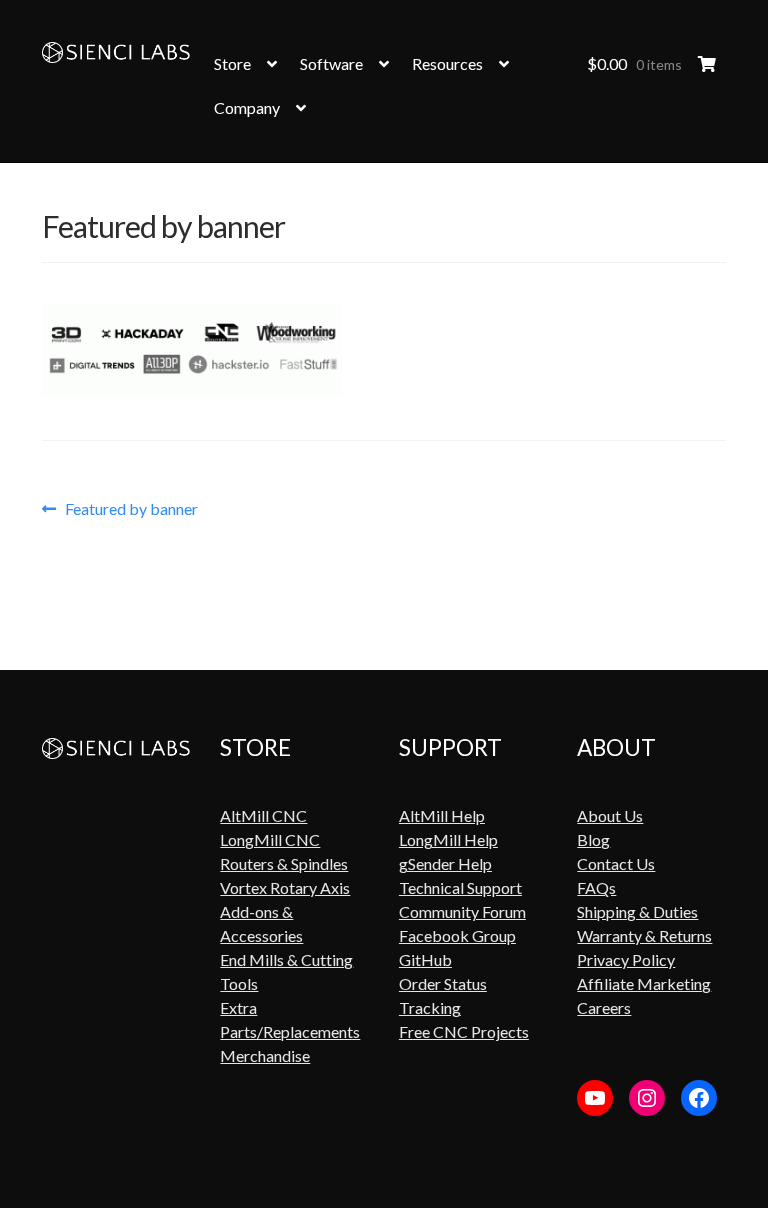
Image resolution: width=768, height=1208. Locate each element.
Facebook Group (457, 935)
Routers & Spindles (284, 863)
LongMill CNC (270, 839)
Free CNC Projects (464, 1031)
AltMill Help (442, 815)
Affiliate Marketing (644, 983)
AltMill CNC (263, 815)
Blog (593, 839)
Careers (604, 1007)
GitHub (425, 959)
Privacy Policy (626, 959)
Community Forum (462, 911)
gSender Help (445, 863)
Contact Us (616, 863)
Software (331, 63)
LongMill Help (448, 839)
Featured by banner (131, 509)
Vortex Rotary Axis (285, 887)
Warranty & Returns (644, 935)
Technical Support (460, 887)
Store (232, 63)
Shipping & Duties (637, 911)
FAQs (596, 887)
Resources (447, 63)
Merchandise (265, 1055)
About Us (610, 815)
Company (247, 107)
